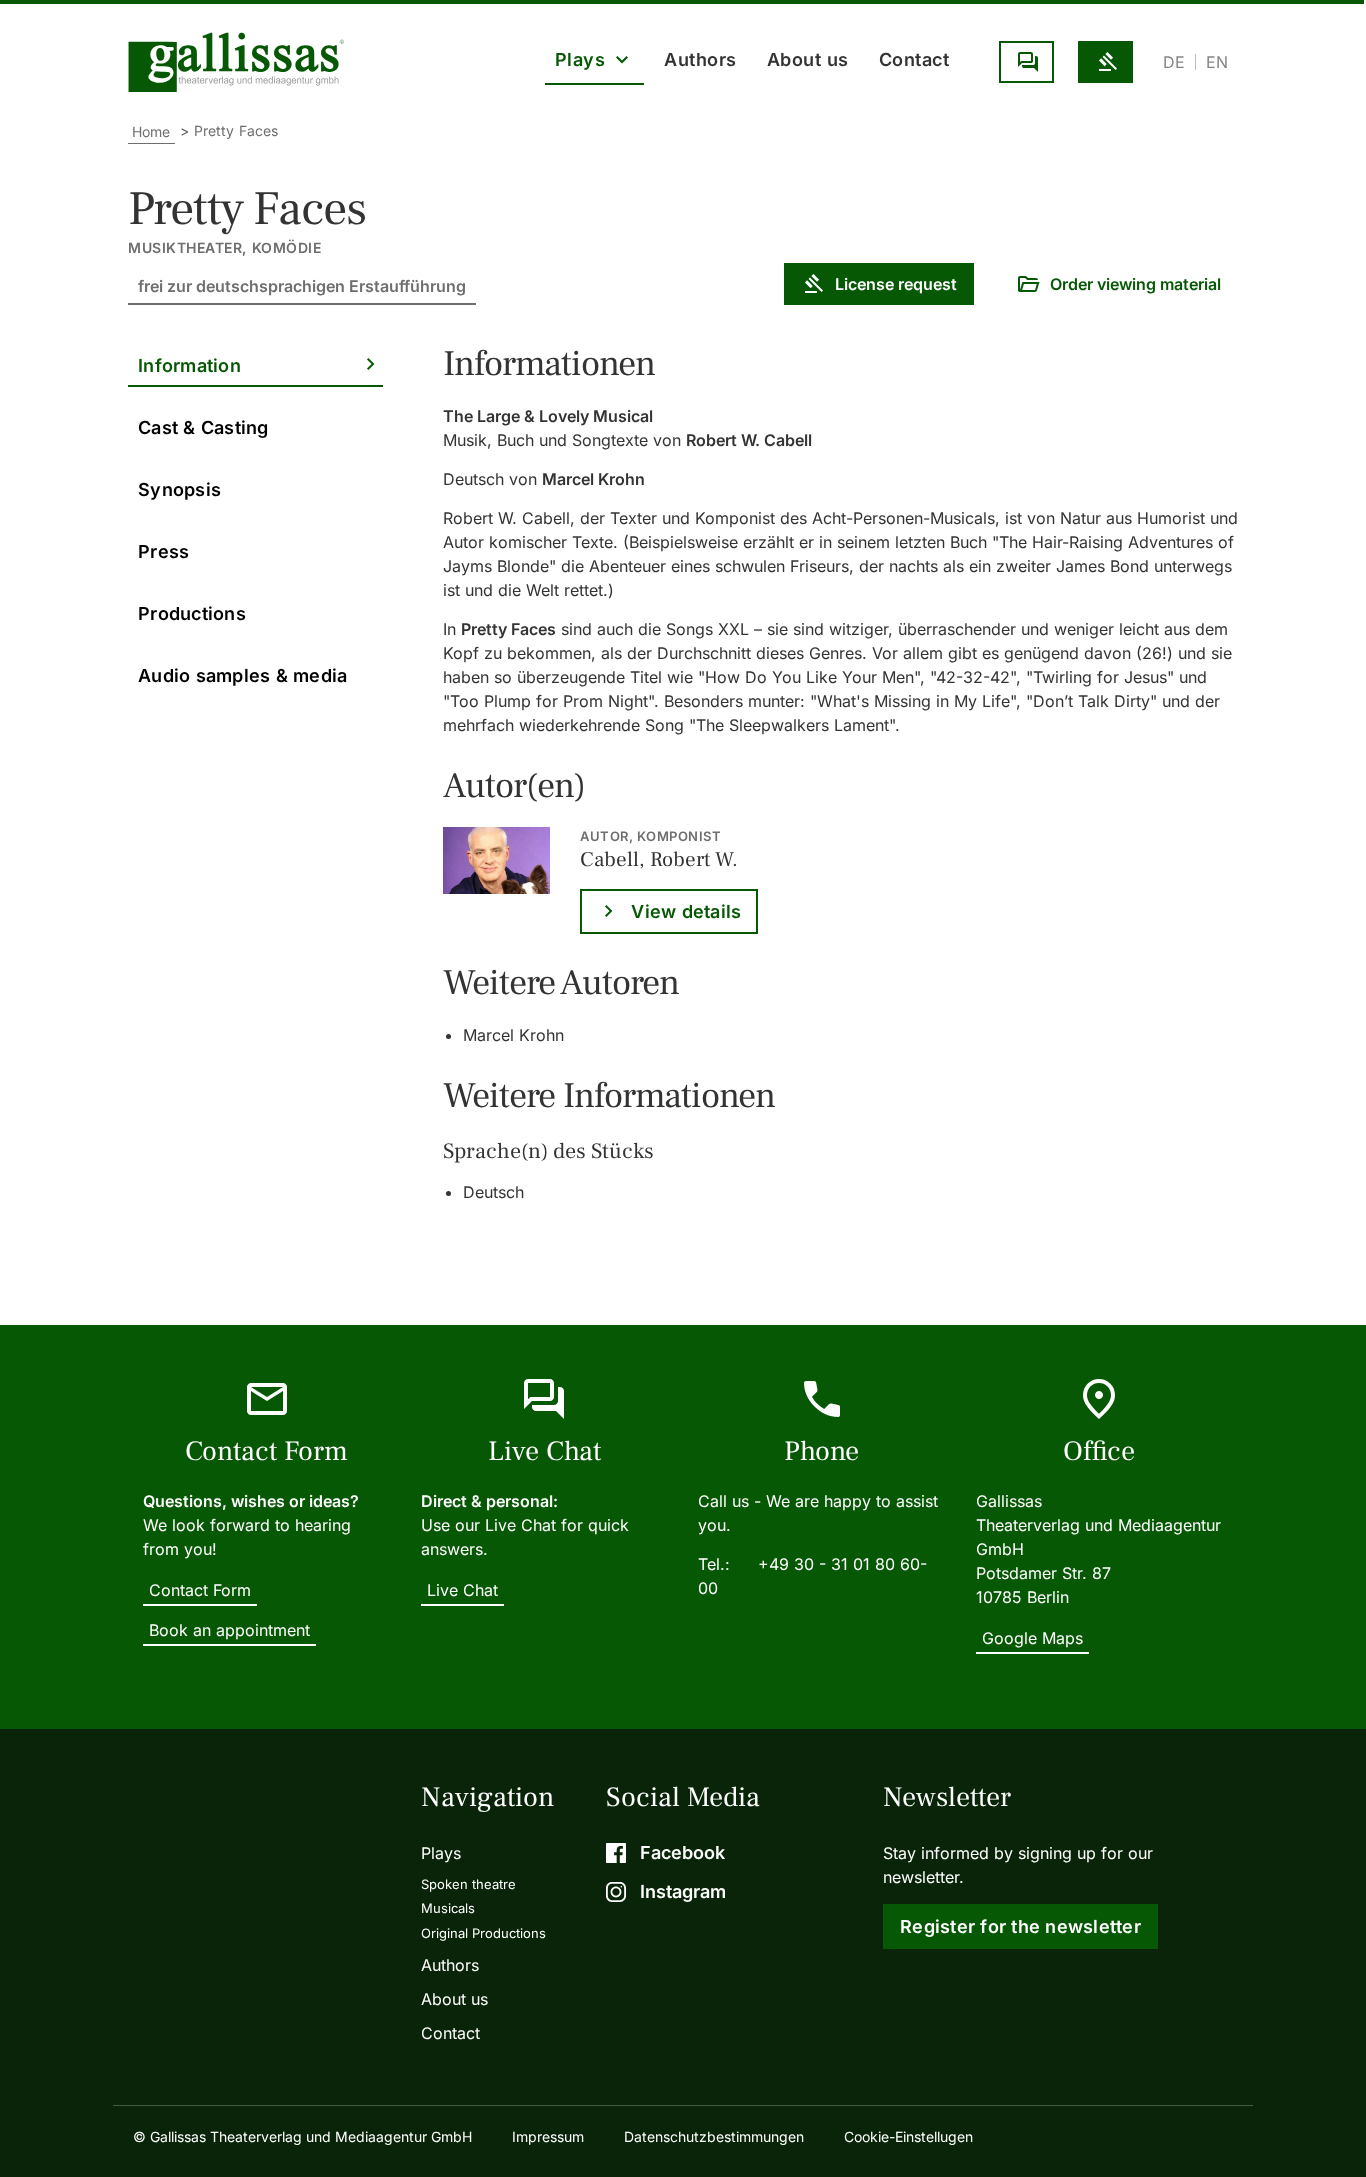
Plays (441, 1853)
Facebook (682, 1852)
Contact (914, 59)
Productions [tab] (192, 613)
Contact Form (200, 1590)
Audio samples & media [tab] (242, 675)
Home (151, 131)
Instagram (683, 1891)
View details (686, 911)
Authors (700, 59)
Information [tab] (189, 365)
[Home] (241, 62)
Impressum (548, 2136)
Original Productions (483, 1933)
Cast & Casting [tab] (203, 427)
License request (896, 284)
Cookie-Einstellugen (908, 2136)
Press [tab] (163, 551)
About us (808, 59)
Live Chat (1026, 62)
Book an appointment (229, 1630)
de (1174, 62)
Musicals (448, 1908)
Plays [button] (580, 59)
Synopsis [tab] (179, 489)
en (1217, 62)
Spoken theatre (468, 1884)
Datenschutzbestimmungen (714, 2136)
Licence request (1105, 62)
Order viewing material (1135, 284)
